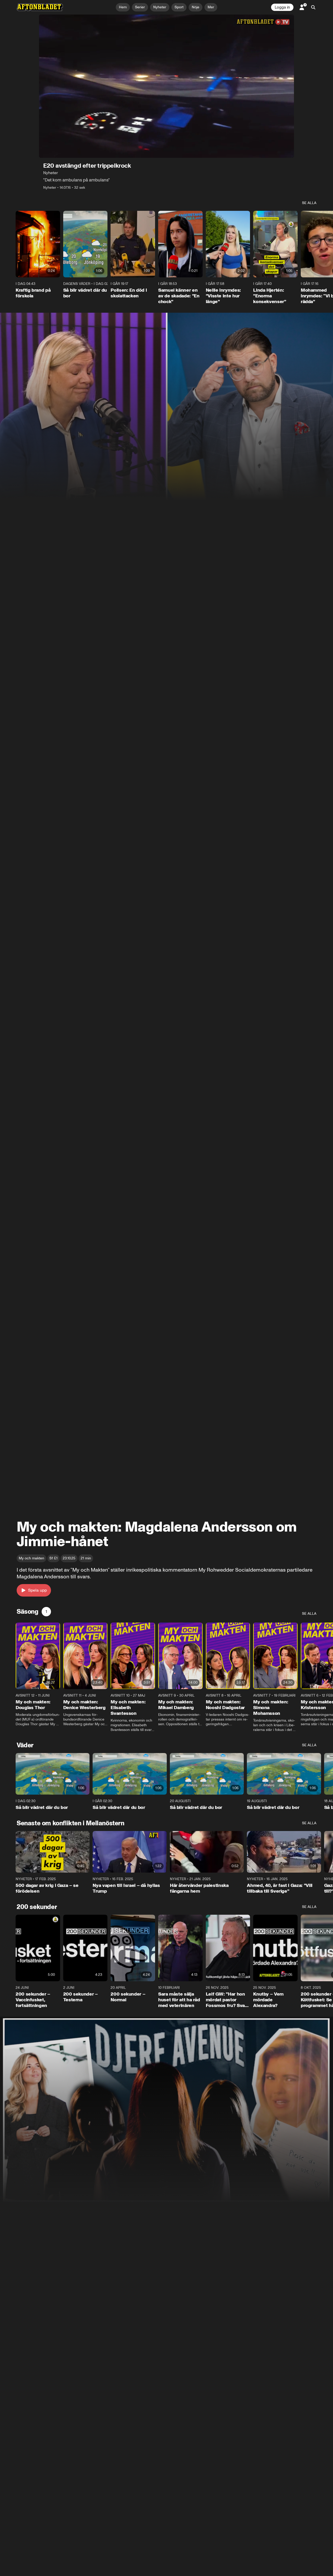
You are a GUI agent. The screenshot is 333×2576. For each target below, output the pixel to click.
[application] (166, 86)
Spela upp (37, 1590)
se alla (309, 203)
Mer (211, 7)
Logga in (282, 7)
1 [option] (46, 1611)
